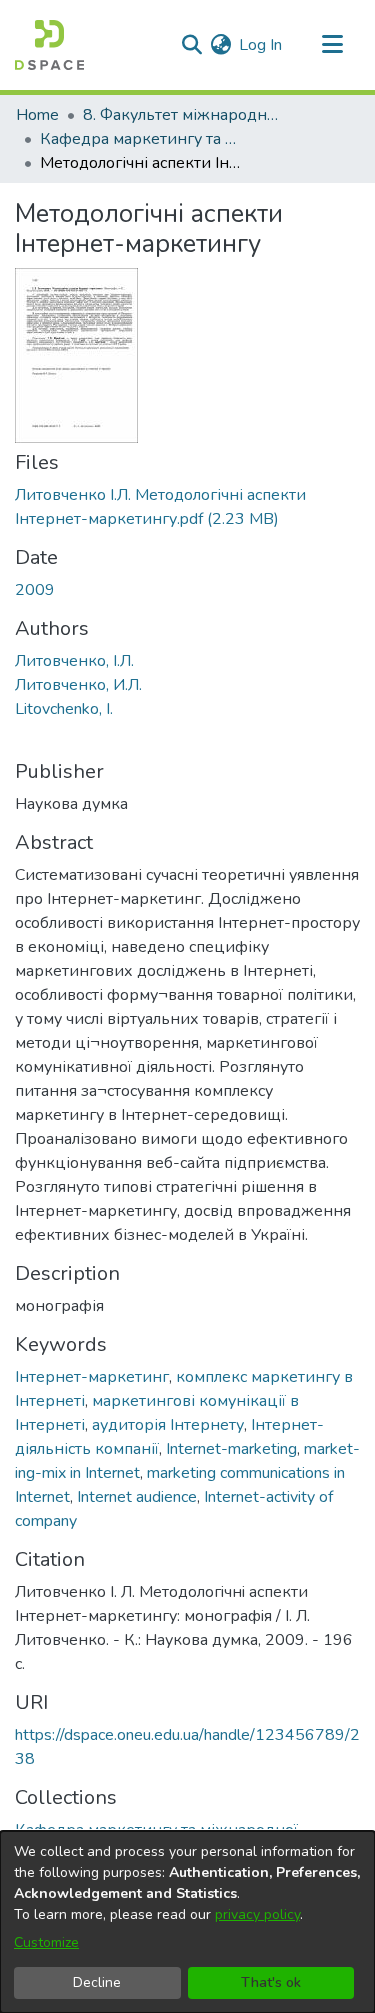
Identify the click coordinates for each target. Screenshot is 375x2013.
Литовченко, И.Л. (78, 685)
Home (37, 115)
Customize (46, 1942)
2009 (35, 590)
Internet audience (137, 1497)
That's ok (271, 1982)
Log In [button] (261, 45)
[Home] (49, 45)
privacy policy (257, 1914)
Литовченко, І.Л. (74, 661)
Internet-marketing (231, 1449)
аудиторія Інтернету (168, 1425)
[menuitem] (220, 45)
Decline (97, 1982)
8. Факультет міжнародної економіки (183, 115)
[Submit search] (191, 45)
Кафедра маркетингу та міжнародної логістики (140, 139)
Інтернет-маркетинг (92, 1377)
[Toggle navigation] (332, 45)
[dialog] (187, 1922)
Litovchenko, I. (64, 709)
